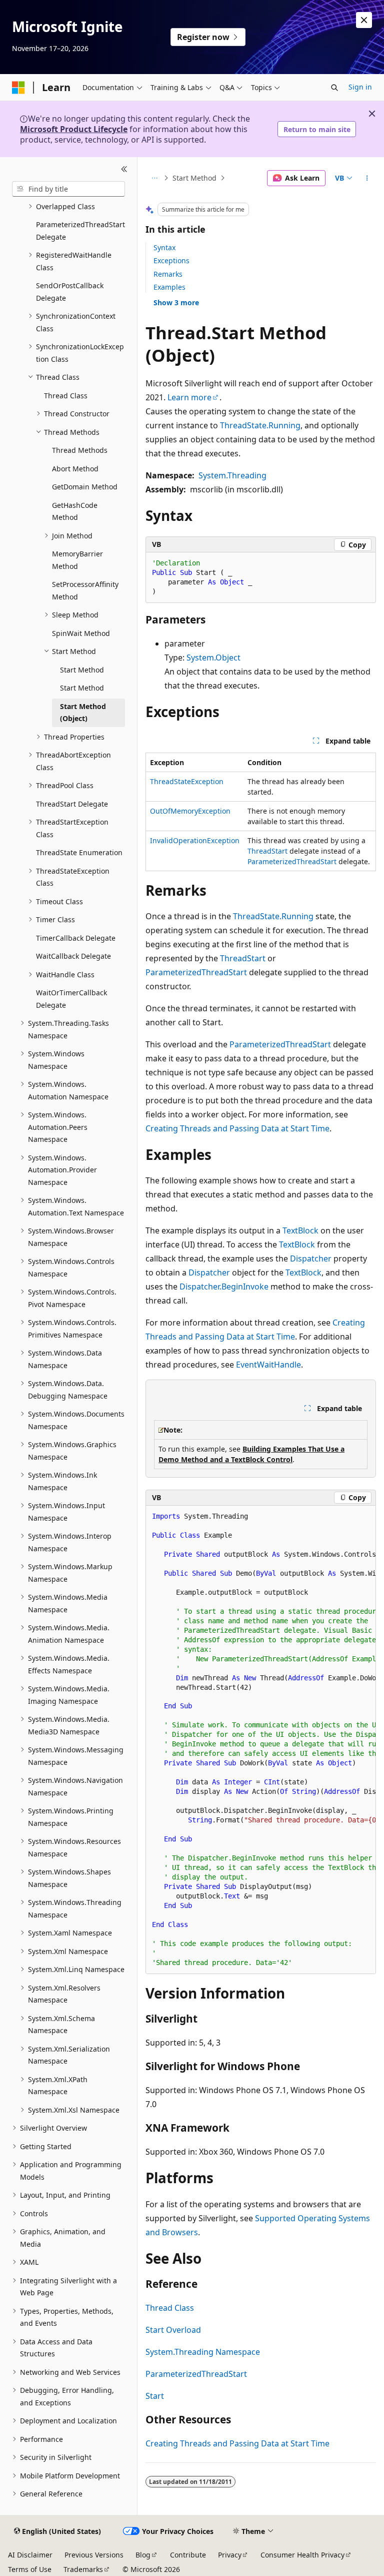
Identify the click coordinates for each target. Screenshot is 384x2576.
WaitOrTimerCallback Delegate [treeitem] (71, 999)
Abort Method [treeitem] (75, 469)
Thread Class (170, 2308)
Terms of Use (30, 2569)
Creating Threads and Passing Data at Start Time (237, 1128)
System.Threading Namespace (203, 2352)
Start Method (194, 178)
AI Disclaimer (30, 2555)
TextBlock (300, 1230)
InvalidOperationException (195, 840)
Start (155, 2396)
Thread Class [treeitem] (66, 396)
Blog (143, 2555)
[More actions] (367, 178)
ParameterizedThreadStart (292, 861)
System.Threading (232, 475)
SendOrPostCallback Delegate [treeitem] (70, 292)
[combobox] (68, 189)
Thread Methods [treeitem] (80, 450)
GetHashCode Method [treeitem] (75, 511)
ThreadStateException (187, 781)
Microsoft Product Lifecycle (74, 129)
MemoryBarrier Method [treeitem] (77, 560)
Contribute (188, 2555)
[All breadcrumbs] (154, 178)
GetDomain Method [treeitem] (85, 487)
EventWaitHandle (268, 1365)
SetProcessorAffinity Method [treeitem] (85, 590)
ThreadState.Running (260, 425)
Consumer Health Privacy (302, 2555)
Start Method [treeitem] (82, 670)
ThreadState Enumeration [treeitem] (79, 852)
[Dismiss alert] (364, 20)
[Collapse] (124, 169)
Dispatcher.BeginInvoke (224, 1286)
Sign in (360, 87)
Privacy (230, 2555)
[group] (261, 1740)
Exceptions (171, 260)
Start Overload (173, 2330)
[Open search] (334, 88)
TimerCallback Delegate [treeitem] (76, 938)
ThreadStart (267, 851)
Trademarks (83, 2569)
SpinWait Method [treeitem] (81, 633)
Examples (169, 287)
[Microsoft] (18, 88)
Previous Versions (94, 2555)
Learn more (189, 397)
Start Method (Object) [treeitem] (83, 713)
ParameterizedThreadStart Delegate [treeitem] (80, 231)
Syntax (164, 247)
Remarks (168, 274)
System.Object (213, 658)
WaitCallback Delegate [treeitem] (73, 956)
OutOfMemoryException (190, 811)
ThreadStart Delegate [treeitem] (72, 804)
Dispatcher (311, 1258)
